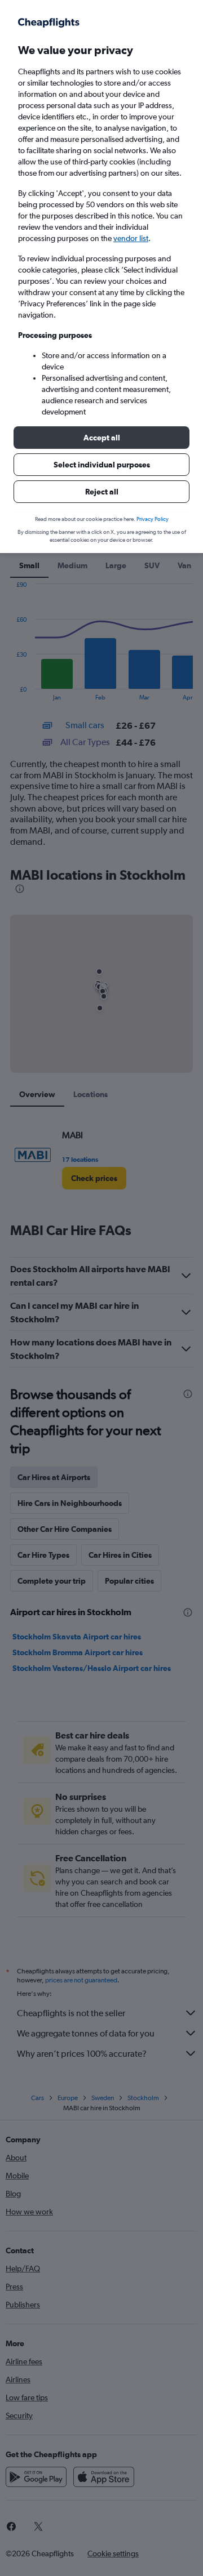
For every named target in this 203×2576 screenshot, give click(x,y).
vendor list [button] (131, 238)
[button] (101, 438)
